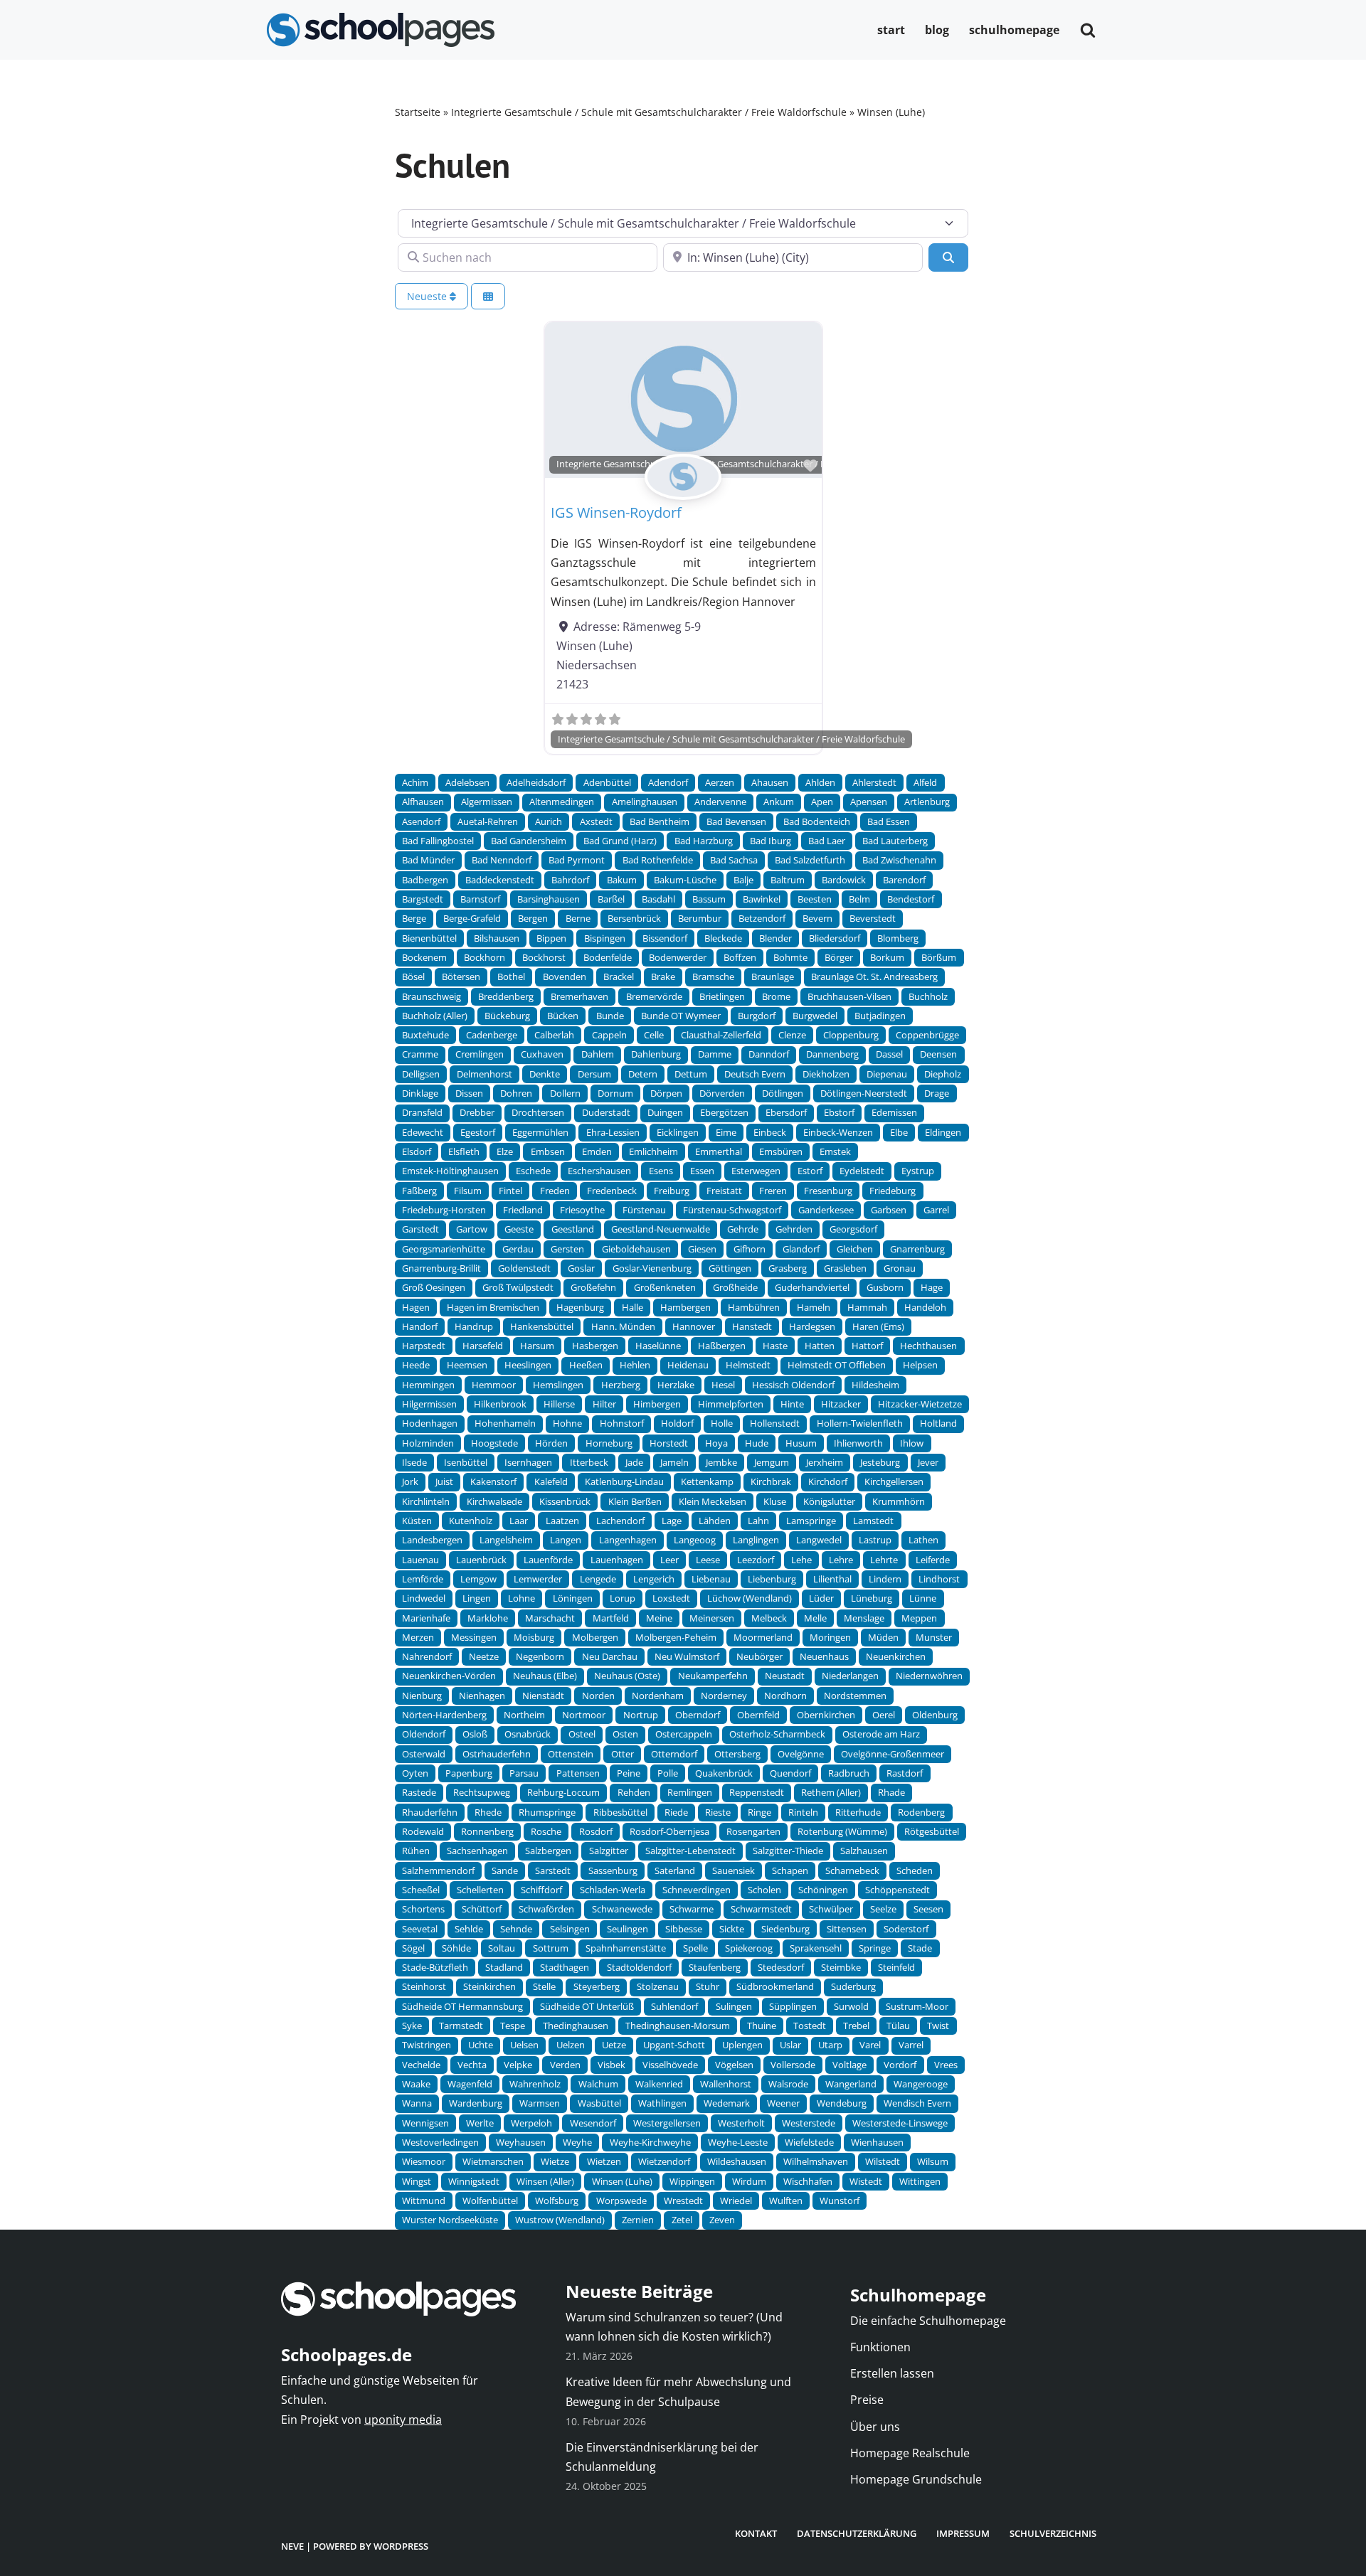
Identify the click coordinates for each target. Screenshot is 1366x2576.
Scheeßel (421, 1890)
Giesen (702, 1249)
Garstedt (420, 1229)
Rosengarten (753, 1831)
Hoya (716, 1443)
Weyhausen (521, 2142)
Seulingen (628, 1929)
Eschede (533, 1171)
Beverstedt (873, 918)
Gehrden (794, 1229)
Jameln (674, 1462)
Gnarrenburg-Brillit (441, 1268)
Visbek (611, 2065)
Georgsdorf (853, 1229)
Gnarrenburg (917, 1249)
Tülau (898, 2026)
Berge (414, 918)
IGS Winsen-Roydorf (616, 512)
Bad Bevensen (736, 821)
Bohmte (790, 957)
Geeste (519, 1229)
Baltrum (788, 880)
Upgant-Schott (674, 2045)
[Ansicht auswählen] (488, 296)
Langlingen (756, 1540)
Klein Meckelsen (713, 1501)
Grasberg (788, 1268)
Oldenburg (935, 1715)
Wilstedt (883, 2161)
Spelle (695, 1948)
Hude (757, 1443)
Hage (932, 1287)
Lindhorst (939, 1579)
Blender (775, 938)
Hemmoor (494, 1385)
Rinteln (803, 1812)
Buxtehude (425, 1035)
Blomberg (898, 938)
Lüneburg (872, 1598)
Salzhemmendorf (438, 1870)
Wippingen (692, 2181)
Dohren (516, 1093)
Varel (870, 2045)
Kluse (775, 1501)
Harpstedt (424, 1346)
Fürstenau (644, 1210)
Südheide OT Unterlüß (587, 2006)
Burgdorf (757, 1016)
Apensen (869, 802)
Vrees (946, 2065)
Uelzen (571, 2045)
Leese (708, 1560)
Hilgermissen (429, 1404)
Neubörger (759, 1656)
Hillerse (559, 1404)
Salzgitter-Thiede (788, 1851)
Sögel (413, 1948)
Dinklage (420, 1093)
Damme (715, 1054)
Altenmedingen (562, 802)
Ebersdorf (786, 1112)
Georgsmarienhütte (444, 1249)
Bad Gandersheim (529, 841)
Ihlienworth (858, 1443)
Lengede (598, 1579)
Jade (634, 1462)
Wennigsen (425, 2123)
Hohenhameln (505, 1423)
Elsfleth (464, 1151)
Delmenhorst (485, 1074)
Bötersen (461, 976)
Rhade (891, 1792)
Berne (578, 918)
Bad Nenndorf (502, 860)
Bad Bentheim (660, 821)
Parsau (524, 1773)
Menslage (864, 1618)
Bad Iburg (771, 841)
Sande (505, 1870)
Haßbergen (722, 1346)
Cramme (420, 1054)
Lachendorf (620, 1521)
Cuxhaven (542, 1054)
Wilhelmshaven (816, 2161)
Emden (597, 1151)
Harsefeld (483, 1346)
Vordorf (900, 2065)
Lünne (923, 1598)
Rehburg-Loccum (563, 1792)
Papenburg (469, 1773)
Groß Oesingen (434, 1287)
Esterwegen (756, 1171)
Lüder (821, 1598)
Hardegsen (812, 1326)
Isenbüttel (466, 1462)
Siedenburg (785, 1929)
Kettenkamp (707, 1481)
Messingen (474, 1637)
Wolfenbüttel (490, 2200)
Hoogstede (494, 1443)
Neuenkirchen (896, 1656)
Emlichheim (653, 1151)
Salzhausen (864, 1851)
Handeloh (925, 1307)
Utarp (830, 2045)
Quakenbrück (724, 1773)
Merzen (418, 1637)
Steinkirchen (489, 1986)
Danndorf (769, 1054)
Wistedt (866, 2181)
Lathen (923, 1540)
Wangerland (851, 2084)
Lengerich (654, 1579)
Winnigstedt (474, 2181)
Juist (444, 1481)
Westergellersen (667, 2123)
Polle (668, 1773)
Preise (867, 2400)
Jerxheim (825, 1462)
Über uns (875, 2427)
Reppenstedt (757, 1792)
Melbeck (769, 1618)
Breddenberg (506, 996)
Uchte (481, 2045)
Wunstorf (840, 2200)
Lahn (758, 1521)
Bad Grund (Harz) (620, 841)
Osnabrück (528, 1734)
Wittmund (424, 2200)
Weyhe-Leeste (738, 2142)
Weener (783, 2103)
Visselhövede (670, 2065)
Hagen (416, 1307)
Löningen (573, 1598)
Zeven (722, 2220)
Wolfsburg (557, 2200)
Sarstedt (553, 1870)
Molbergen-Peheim (676, 1637)
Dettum (691, 1074)
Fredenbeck (612, 1191)
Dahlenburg (656, 1054)
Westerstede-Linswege (900, 2123)
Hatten (820, 1346)
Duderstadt (606, 1112)
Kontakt (756, 2533)
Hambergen (685, 1307)
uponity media (403, 2420)
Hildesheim (875, 1385)
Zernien (638, 2220)
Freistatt (724, 1191)
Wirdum (749, 2181)
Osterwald (424, 1754)
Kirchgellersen (894, 1481)
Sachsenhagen (477, 1851)
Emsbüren (781, 1151)
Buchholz (928, 996)
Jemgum (772, 1462)
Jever (928, 1462)
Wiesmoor (424, 2161)
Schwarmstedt (761, 1909)
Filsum (468, 1191)
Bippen (551, 938)
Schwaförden (546, 1909)
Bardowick (844, 880)
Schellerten (480, 1890)
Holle (722, 1423)
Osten (625, 1734)
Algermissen (487, 802)
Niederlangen (850, 1676)
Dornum (615, 1093)
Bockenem (424, 957)
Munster (934, 1637)
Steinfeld (896, 1967)
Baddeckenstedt (500, 880)
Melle (815, 1618)
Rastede (419, 1792)
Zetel (682, 2220)
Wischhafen (808, 2181)
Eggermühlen (540, 1132)
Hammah (867, 1307)
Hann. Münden (623, 1326)
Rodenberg (921, 1812)
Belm (859, 899)
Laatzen (562, 1521)
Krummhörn (899, 1501)
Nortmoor (584, 1715)
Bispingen (605, 938)
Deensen (938, 1054)
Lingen (477, 1598)
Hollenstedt (775, 1423)
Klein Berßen (635, 1501)
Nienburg (422, 1696)
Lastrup (875, 1540)
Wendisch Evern (917, 2103)
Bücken (563, 1016)
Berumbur (700, 918)
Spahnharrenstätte (626, 1948)
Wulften (786, 2200)
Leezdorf (756, 1560)
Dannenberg (832, 1054)
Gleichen (855, 1249)
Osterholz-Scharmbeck (777, 1734)
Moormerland (763, 1637)
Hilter (604, 1404)
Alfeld (925, 782)
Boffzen (740, 957)
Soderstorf (906, 1929)
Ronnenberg (487, 1831)
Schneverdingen (697, 1890)
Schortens (423, 1909)
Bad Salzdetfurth (810, 860)
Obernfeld (758, 1715)
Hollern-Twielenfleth (860, 1423)
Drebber (477, 1112)
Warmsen (540, 2103)
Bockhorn (485, 957)
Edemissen (894, 1112)
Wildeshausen (737, 2161)
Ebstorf (839, 1112)
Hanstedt (752, 1326)
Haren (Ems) (878, 1326)
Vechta (472, 2065)
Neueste (428, 296)
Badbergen (425, 880)
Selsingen (570, 1929)
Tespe (513, 2026)
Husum (801, 1443)
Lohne (521, 1598)
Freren (773, 1191)
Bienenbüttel (429, 938)
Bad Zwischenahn (899, 860)
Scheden (915, 1870)
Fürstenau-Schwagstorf (732, 1210)
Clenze (792, 1035)
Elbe (899, 1132)
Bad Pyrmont (577, 860)
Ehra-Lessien (613, 1132)
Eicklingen (678, 1132)
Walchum (598, 2084)
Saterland (675, 1870)
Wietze (555, 2161)
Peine (629, 1773)
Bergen (533, 918)
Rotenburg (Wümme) (842, 1831)
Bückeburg (507, 1016)
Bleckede (723, 938)
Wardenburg (476, 2103)
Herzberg (621, 1385)
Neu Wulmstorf (687, 1656)
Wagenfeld (470, 2084)
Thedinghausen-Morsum (678, 2026)
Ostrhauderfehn (497, 1754)
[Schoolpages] (381, 30)
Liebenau (711, 1579)
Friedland (523, 1210)
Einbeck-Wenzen (838, 1132)
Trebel (856, 2026)
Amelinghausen (645, 802)
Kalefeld (551, 1481)
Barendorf (904, 880)
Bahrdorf (570, 880)
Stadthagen (565, 1967)
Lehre (841, 1560)
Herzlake (676, 1385)
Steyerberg (597, 1986)
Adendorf (668, 782)
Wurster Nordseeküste (450, 2220)
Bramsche (713, 976)
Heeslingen (528, 1365)
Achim (415, 782)
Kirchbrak (771, 1481)
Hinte (792, 1404)
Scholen (764, 1890)
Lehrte (884, 1560)
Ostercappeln (684, 1734)
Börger (839, 957)
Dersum (594, 1074)
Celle (654, 1035)
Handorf (420, 1326)
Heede (416, 1365)
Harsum (537, 1346)
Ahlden (820, 782)
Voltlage (849, 2065)
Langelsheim (506, 1540)
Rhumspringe (547, 1812)
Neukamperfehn (713, 1676)
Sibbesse (684, 1929)
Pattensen (578, 1773)
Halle (632, 1307)
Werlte (480, 2123)
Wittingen (920, 2181)
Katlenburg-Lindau (624, 1481)
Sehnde (516, 1929)
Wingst (417, 2181)
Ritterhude (858, 1812)
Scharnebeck (852, 1870)
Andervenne (720, 802)
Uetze (614, 2045)
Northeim (524, 1715)
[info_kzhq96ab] (683, 493)
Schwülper (831, 1909)
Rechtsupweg (482, 1792)
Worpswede (621, 2200)
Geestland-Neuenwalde (661, 1229)
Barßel (611, 899)
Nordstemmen (855, 1696)
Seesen (928, 1909)
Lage (672, 1521)
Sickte (732, 1929)
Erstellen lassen (892, 2373)
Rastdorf (905, 1773)
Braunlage (773, 976)
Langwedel (819, 1540)
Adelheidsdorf (536, 782)
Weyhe (577, 2142)
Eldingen (943, 1132)
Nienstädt (543, 1696)
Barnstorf (480, 899)
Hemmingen (428, 1385)
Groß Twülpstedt (518, 1287)
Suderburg (853, 1986)
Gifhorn (750, 1249)
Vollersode (793, 2065)
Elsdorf (417, 1151)
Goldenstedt (524, 1268)
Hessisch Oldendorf (793, 1385)
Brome (776, 996)
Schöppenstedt (898, 1890)
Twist (938, 2026)
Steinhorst (424, 1986)
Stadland (504, 1967)
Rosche (546, 1831)
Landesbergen (432, 1540)
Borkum (887, 957)
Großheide (735, 1287)
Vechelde (421, 2065)
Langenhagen (628, 1540)
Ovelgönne (801, 1754)
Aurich (549, 821)
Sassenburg (613, 1870)
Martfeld (611, 1618)
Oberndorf (698, 1715)
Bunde (610, 1016)
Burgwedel (815, 1016)
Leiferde (933, 1560)
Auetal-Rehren (488, 821)
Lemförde (423, 1579)
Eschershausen (599, 1171)
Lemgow (478, 1579)
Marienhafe (426, 1618)
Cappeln (609, 1035)
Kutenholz (471, 1521)
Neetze (484, 1656)
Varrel (911, 2045)
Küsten (417, 1521)
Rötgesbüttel (932, 1831)
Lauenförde (548, 1560)
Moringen (830, 1637)
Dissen (469, 1093)
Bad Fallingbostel (438, 841)
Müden (883, 1637)
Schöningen (823, 1890)
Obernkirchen (826, 1715)
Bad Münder (428, 860)
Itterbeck (589, 1462)
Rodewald (423, 1831)
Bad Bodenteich (817, 821)
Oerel (884, 1715)
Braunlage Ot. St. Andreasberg (874, 976)
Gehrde (743, 1229)
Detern (643, 1074)
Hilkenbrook (500, 1404)
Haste (775, 1346)
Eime (726, 1132)
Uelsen (524, 2045)
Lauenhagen (617, 1560)
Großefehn (593, 1287)
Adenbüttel (607, 782)
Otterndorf (674, 1754)
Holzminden (428, 1443)
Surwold (851, 2006)
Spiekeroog (749, 1948)
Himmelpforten (731, 1404)
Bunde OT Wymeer (681, 1016)
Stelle (544, 1986)
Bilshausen (497, 938)
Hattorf (867, 1346)
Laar (519, 1521)
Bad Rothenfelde (658, 860)
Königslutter (829, 1501)
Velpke (518, 2065)
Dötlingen (783, 1093)
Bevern (817, 918)
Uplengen (742, 2045)
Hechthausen (928, 1346)
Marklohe (488, 1618)
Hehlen (635, 1365)
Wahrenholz (535, 2084)
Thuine (762, 2026)
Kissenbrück (565, 1501)
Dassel (889, 1054)
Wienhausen (877, 2142)
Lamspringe (811, 1521)
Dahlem (598, 1054)
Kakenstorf (493, 1481)
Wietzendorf (664, 2161)
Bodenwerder (678, 957)
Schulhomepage (1014, 30)
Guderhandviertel (812, 1287)
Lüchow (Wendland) (750, 1598)
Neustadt (785, 1676)
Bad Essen (889, 821)
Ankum (779, 802)
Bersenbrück (634, 918)
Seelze (883, 1909)
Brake (663, 976)
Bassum (709, 899)
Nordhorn (785, 1696)
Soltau (502, 1948)
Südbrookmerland (775, 1986)
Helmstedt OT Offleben (837, 1365)
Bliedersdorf (835, 938)
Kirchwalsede (494, 1501)
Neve (292, 2546)
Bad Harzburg (704, 841)
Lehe (801, 1560)
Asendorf (421, 821)
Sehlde (469, 1929)
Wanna (417, 2103)
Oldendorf (424, 1734)
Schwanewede (622, 1909)
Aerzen (720, 782)
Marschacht (550, 1618)
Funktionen (880, 2347)
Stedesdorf (781, 1967)
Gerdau (518, 1249)
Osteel (582, 1734)
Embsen (548, 1151)
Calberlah (554, 1035)
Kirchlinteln (426, 1501)
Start (891, 30)
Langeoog (695, 1540)
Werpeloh (531, 2123)
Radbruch (849, 1773)
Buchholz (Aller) (435, 1016)
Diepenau (887, 1074)
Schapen (790, 1870)
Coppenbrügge (927, 1035)
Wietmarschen (493, 2161)
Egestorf (478, 1132)
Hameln (814, 1307)
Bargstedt (423, 899)
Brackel (619, 976)
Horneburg (609, 1443)
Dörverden (722, 1093)
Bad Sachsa (734, 860)
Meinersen (712, 1618)
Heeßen (586, 1365)
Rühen (416, 1851)
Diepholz (943, 1074)
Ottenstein (571, 1754)
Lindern (885, 1579)
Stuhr (708, 1986)
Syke (412, 2026)
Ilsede (414, 1462)
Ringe (759, 1812)
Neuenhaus (824, 1656)
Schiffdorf (541, 1890)
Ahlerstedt (874, 782)
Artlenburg (927, 802)
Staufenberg (715, 1967)
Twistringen (427, 2045)
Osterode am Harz (881, 1734)
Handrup (474, 1326)
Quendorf (790, 1773)
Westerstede (809, 2123)
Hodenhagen (430, 1423)
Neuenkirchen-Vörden (449, 1676)
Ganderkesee (826, 1210)
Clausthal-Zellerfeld (721, 1035)
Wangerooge (921, 2084)
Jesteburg (880, 1462)
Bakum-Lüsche (685, 880)
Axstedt (596, 821)
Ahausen (770, 782)
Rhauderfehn (430, 1812)
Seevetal (420, 1929)
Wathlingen (662, 2103)
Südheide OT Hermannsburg (462, 2006)
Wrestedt (683, 2200)
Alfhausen (423, 802)
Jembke (721, 1462)
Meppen (919, 1618)
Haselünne (658, 1346)
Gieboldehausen (636, 1249)
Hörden (551, 1443)
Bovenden (565, 976)
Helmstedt (748, 1365)
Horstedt (669, 1443)
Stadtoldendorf (639, 1967)
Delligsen (421, 1074)
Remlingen (690, 1792)
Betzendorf (762, 918)
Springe (875, 1948)
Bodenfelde (608, 957)
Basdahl (658, 899)
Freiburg (672, 1191)
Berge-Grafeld (472, 918)
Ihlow (912, 1443)
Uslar (790, 2045)
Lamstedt (873, 1521)
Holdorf (677, 1423)
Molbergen (595, 1637)
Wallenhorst (726, 2084)
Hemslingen (558, 1385)
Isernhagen (528, 1462)
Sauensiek (734, 1870)
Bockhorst (544, 957)
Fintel (510, 1191)
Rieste (718, 1812)
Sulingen (734, 2006)
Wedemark (727, 2103)
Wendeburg (842, 2103)
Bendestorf (911, 899)
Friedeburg (893, 1191)
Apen (822, 802)
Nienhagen (482, 1696)
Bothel (511, 976)
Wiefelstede (809, 2142)
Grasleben (845, 1268)
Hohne (567, 1423)
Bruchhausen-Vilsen (849, 996)
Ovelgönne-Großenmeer (893, 1754)
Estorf (810, 1171)
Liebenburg (772, 1579)
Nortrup (641, 1715)
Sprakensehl (816, 1948)
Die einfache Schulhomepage (928, 2321)
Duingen (665, 1112)
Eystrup (918, 1171)
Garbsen (889, 1210)
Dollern (565, 1093)
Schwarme (692, 1909)
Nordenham (658, 1696)
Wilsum (933, 2161)
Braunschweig (431, 996)
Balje (743, 880)
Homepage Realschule (910, 2453)
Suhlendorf (674, 2006)
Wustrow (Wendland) (560, 2220)
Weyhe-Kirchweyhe (650, 2142)
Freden (555, 1191)
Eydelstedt (862, 1171)
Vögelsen (734, 2065)
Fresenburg (828, 1191)
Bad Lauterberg (895, 841)
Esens (661, 1171)
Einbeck (770, 1132)
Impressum (963, 2533)
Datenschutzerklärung (857, 2533)
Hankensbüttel (542, 1326)
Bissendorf (665, 938)
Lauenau (420, 1560)
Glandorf (801, 1249)
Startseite (418, 112)
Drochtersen (538, 1112)
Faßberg (419, 1191)
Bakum (622, 880)
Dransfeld (422, 1112)
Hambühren (754, 1307)
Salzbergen (548, 1851)
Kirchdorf (828, 1481)
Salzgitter (609, 1851)
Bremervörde (654, 996)
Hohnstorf (622, 1423)
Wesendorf (593, 2123)
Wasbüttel (599, 2103)
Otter (623, 1754)
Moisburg (534, 1637)
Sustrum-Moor (917, 2006)
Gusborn (885, 1287)
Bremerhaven (579, 996)
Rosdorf (596, 1831)
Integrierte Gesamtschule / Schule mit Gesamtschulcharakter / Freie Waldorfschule (649, 112)
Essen (702, 1171)
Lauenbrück (481, 1560)
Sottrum (551, 1948)
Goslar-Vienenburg (652, 1268)
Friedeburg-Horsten (444, 1210)
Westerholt (741, 2123)
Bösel (413, 976)
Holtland (938, 1423)
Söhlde (456, 1948)
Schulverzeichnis (1053, 2533)
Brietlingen (722, 996)
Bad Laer (827, 841)
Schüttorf (482, 1909)
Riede (676, 1812)
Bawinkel (762, 899)
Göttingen (730, 1268)
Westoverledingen (440, 2142)
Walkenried (659, 2084)
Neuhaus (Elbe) (545, 1676)
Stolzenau (658, 1986)
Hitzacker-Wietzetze (920, 1404)
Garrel (936, 1210)
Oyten (415, 1773)
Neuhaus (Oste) (627, 1676)
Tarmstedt (461, 2026)
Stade (920, 1948)
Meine (659, 1618)
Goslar (581, 1268)
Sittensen (847, 1929)
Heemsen (467, 1365)
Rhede (488, 1812)
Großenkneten (665, 1287)
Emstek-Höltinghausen (450, 1171)
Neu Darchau (610, 1656)
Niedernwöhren (929, 1676)
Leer (669, 1560)
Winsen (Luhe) (622, 2181)
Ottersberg (737, 1754)
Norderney (724, 1696)
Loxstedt (671, 1598)
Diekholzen (826, 1074)
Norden (598, 1696)
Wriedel (736, 2200)
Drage (937, 1093)
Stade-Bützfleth (435, 1967)
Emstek (835, 1151)
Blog (937, 30)
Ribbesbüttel (620, 1812)
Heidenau (688, 1365)
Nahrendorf (427, 1656)
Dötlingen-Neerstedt (864, 1093)
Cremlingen (480, 1054)
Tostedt (810, 2026)
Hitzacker (841, 1404)
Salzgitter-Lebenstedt (690, 1851)
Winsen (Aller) (545, 2181)
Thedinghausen (576, 2026)
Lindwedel (424, 1598)
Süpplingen (793, 2006)
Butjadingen (880, 1016)
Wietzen (604, 2161)
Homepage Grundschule (916, 2479)
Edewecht (423, 1132)
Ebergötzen (724, 1112)
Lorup (623, 1598)
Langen (566, 1540)
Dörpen (666, 1093)
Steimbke (841, 1967)
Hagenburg (580, 1307)
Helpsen (920, 1365)
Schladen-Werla (613, 1890)
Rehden (634, 1792)
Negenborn (540, 1656)
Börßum (939, 957)
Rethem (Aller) (831, 1792)
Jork (410, 1481)
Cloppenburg (851, 1035)
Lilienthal (832, 1579)
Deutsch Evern (755, 1074)
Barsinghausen (549, 899)
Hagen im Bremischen (493, 1307)
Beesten (815, 899)
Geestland (573, 1229)
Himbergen (657, 1404)
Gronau (900, 1268)
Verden (565, 2065)
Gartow (472, 1229)
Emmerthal (719, 1151)
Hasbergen (595, 1346)
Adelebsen (467, 782)
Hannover (694, 1326)
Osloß (475, 1734)
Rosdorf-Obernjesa (669, 1831)
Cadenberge (492, 1035)
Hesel (723, 1385)
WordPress (401, 2546)
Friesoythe (582, 1210)
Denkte (545, 1074)
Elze (505, 1151)
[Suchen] (1088, 30)
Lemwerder (538, 1579)
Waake (416, 2084)
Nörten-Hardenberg (444, 1715)
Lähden (715, 1521)
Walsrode (788, 2084)
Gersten (567, 1249)
